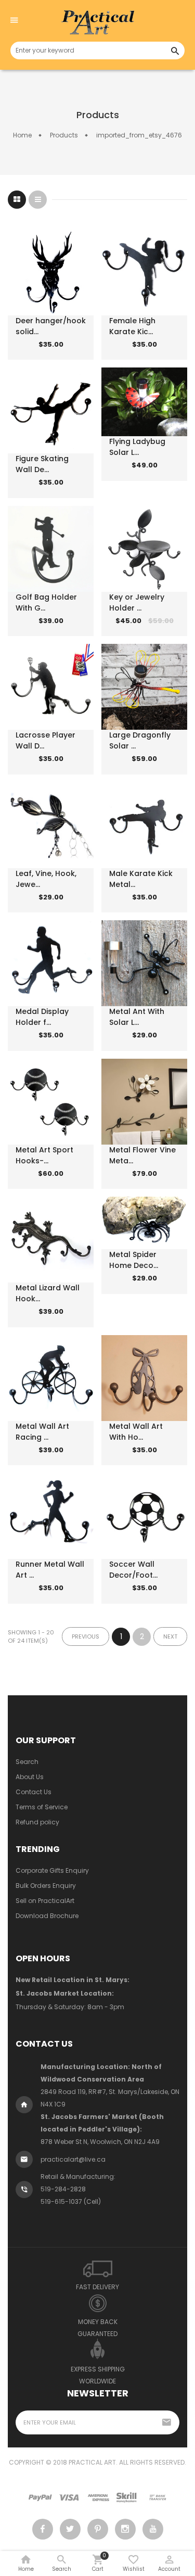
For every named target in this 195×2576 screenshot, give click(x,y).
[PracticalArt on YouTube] (153, 2529)
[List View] (38, 200)
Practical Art (92, 2462)
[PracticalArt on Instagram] (125, 2529)
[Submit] (36, 352)
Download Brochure (47, 1916)
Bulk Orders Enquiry (46, 1886)
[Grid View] (17, 200)
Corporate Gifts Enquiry (52, 1870)
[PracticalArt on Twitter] (70, 2529)
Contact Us (34, 1792)
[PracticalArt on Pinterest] (98, 2529)
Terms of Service (42, 1807)
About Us (30, 1777)
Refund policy (37, 1822)
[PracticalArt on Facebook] (43, 2529)
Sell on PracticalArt (45, 1901)
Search (27, 1762)
